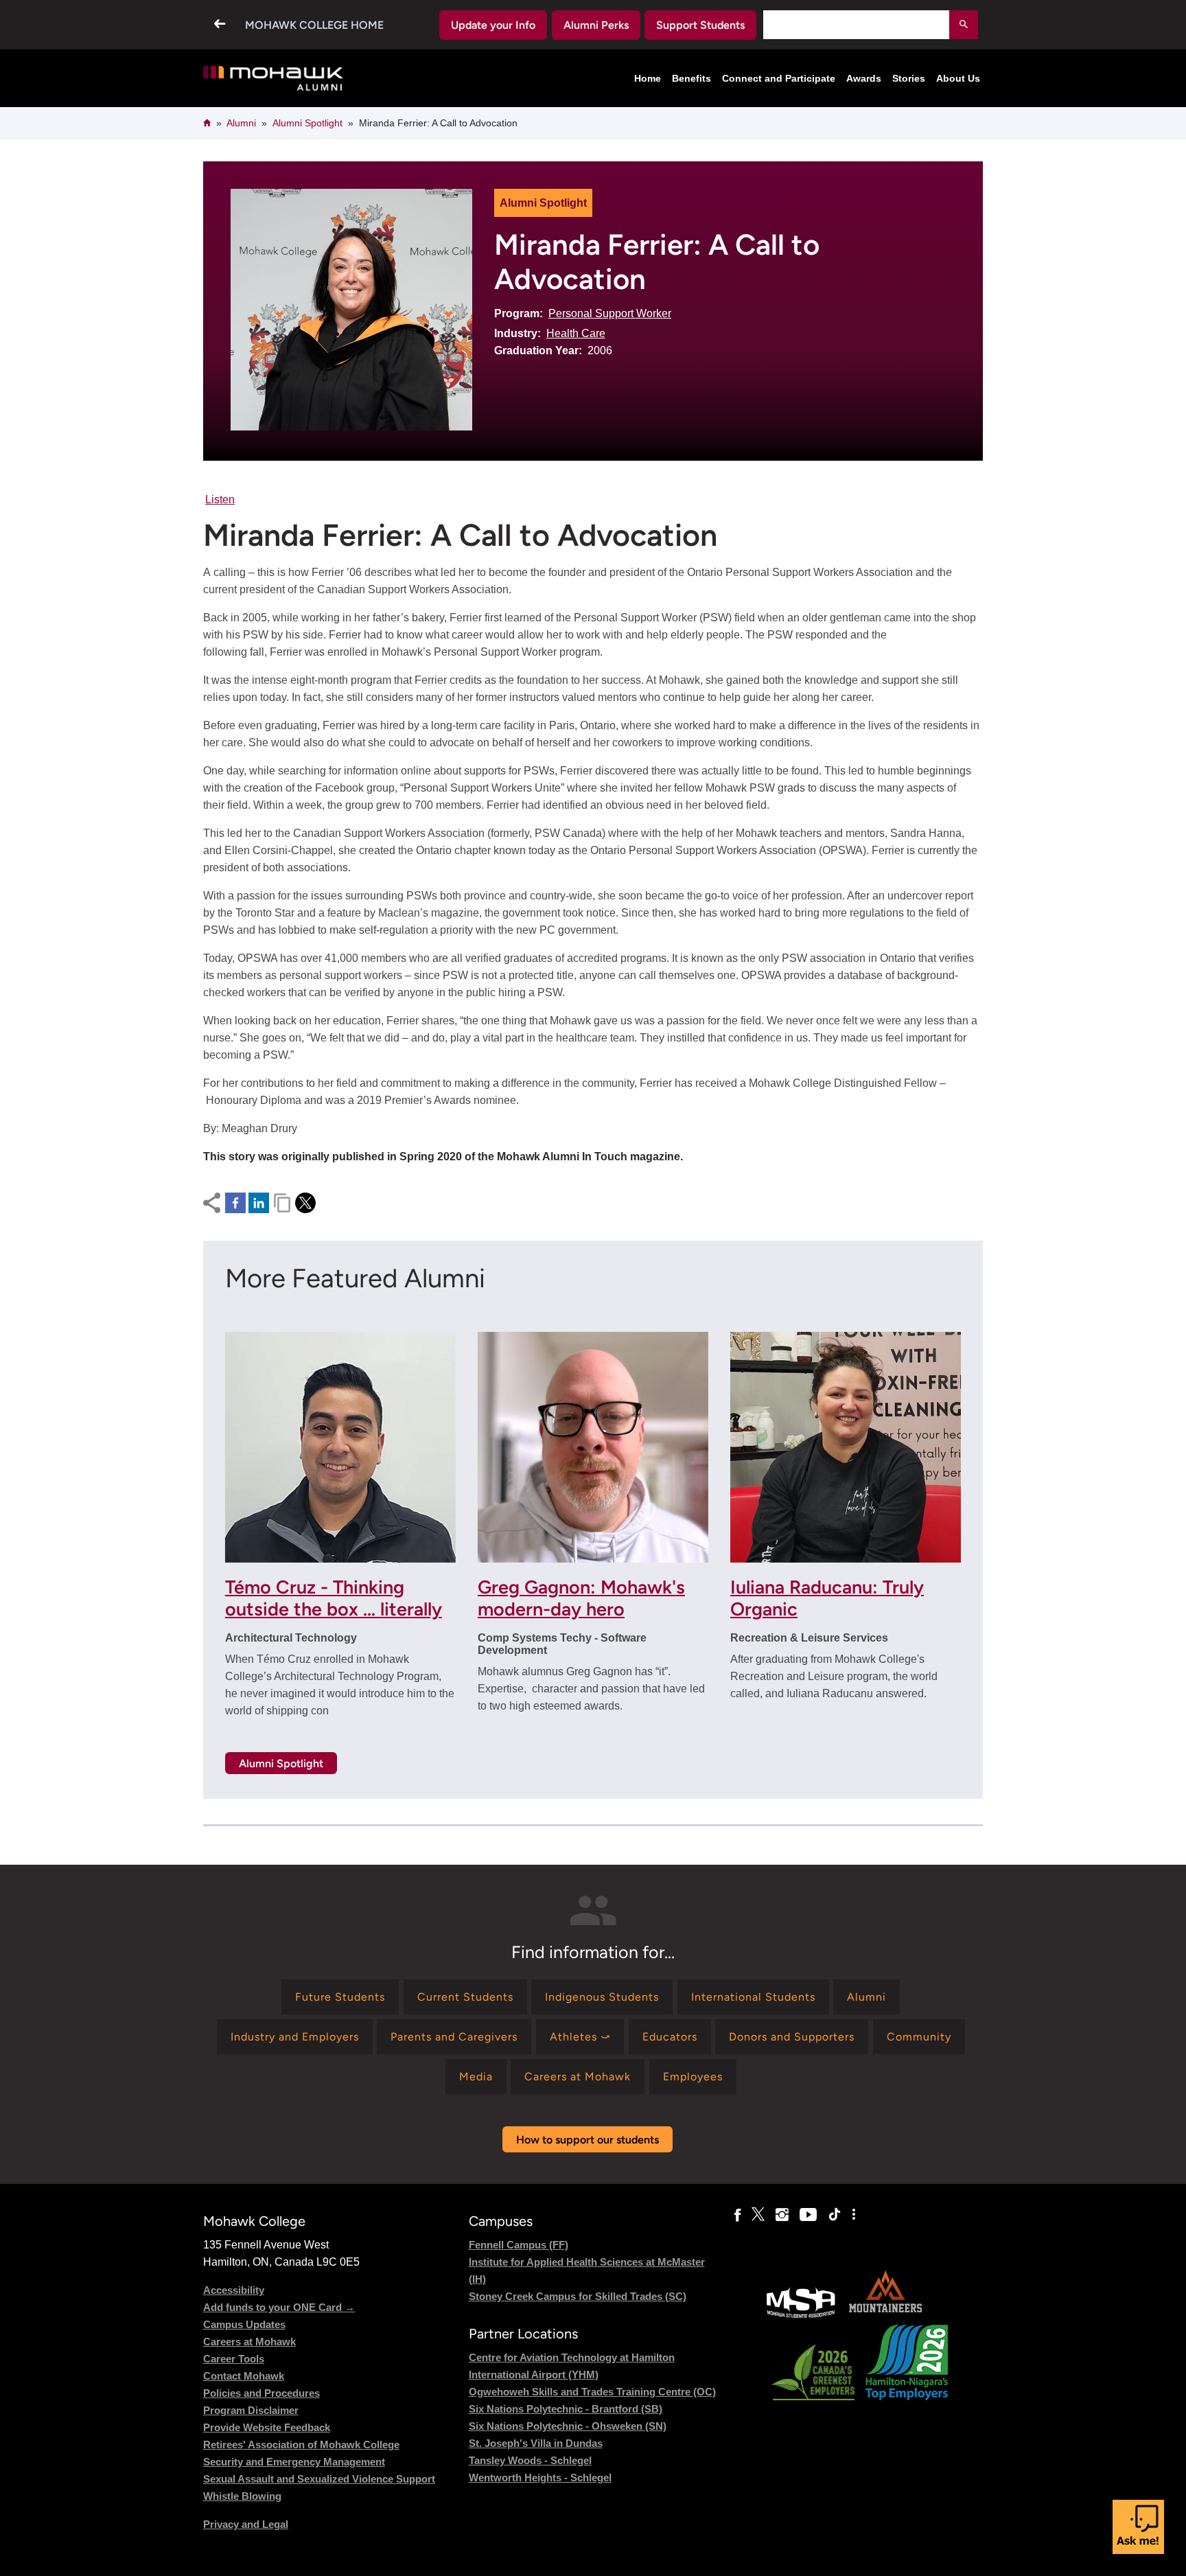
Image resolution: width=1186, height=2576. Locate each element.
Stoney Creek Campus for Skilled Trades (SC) (578, 2296)
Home (648, 78)
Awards (864, 78)
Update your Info (493, 25)
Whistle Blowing (242, 2496)
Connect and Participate (779, 78)
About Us (958, 78)
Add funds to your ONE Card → (279, 2307)
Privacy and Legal (246, 2524)
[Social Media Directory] (854, 2215)
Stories (909, 78)
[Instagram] (782, 2215)
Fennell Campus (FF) (519, 2245)
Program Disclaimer (251, 2410)
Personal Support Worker (610, 313)
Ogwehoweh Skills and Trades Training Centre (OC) (592, 2392)
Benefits (691, 78)
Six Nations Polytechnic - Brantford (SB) (566, 2409)
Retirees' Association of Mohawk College (301, 2445)
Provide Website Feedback (267, 2427)
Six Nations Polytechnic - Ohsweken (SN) (568, 2426)
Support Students (700, 25)
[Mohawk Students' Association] (801, 2316)
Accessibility (234, 2290)
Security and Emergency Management (294, 2462)
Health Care (576, 333)
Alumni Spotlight (307, 123)
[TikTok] (835, 2215)
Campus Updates (244, 2324)
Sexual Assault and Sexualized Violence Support (319, 2479)
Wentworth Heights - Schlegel (540, 2477)
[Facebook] (737, 2215)
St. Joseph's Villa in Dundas (536, 2443)
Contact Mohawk (244, 2376)
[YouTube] (808, 2215)
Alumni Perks (596, 25)
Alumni (241, 123)
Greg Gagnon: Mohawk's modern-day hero (581, 1598)
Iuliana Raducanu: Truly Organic (827, 1598)
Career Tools (234, 2359)
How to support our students (588, 2140)
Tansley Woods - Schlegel (530, 2460)
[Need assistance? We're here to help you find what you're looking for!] (1138, 2527)
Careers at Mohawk (249, 2342)
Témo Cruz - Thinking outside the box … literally (334, 1598)
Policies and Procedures (261, 2393)
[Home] (274, 79)
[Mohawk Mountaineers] (885, 2316)
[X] (758, 2215)
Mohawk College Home (314, 25)
